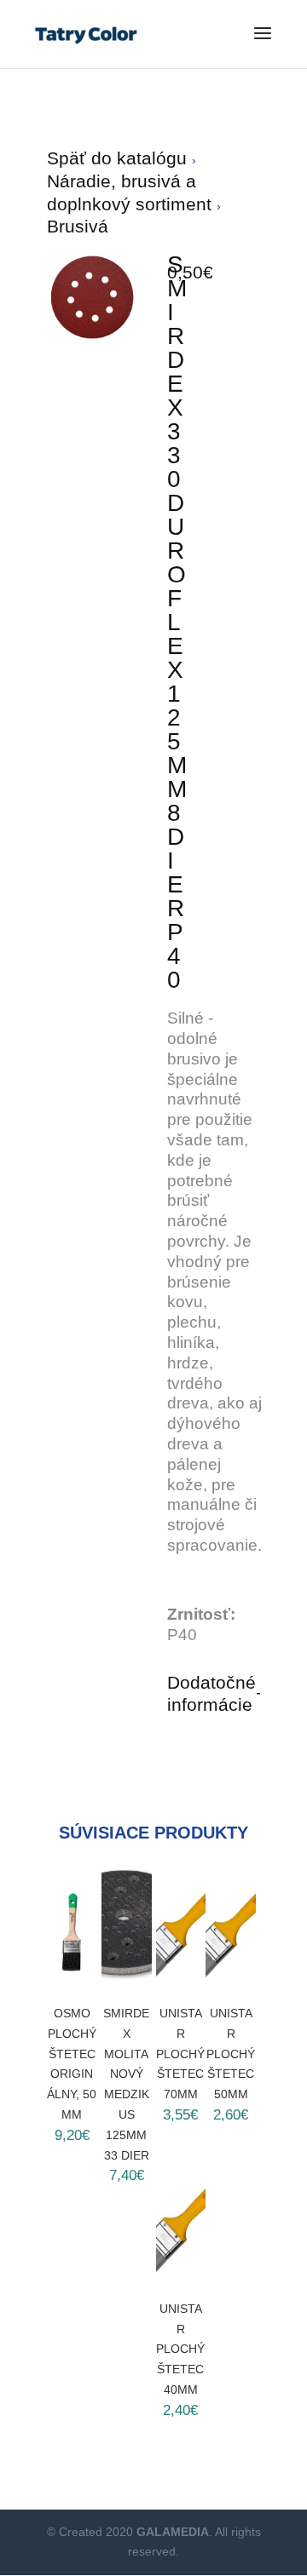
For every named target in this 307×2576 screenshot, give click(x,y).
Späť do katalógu (119, 158)
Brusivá (78, 226)
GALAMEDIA (173, 2532)
